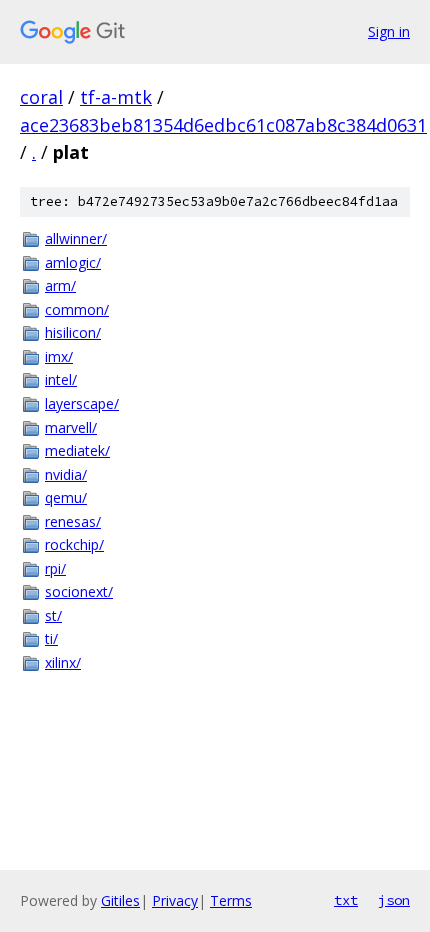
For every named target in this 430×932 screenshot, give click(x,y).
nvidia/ (66, 474)
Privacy (175, 900)
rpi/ (55, 568)
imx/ (59, 356)
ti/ (51, 638)
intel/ (61, 379)
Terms (231, 900)
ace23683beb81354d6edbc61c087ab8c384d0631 (223, 125)
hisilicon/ (73, 332)
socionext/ (79, 591)
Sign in (389, 31)
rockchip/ (74, 544)
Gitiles (120, 900)
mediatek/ (77, 450)
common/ (77, 309)
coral (41, 97)
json (394, 900)
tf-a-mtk (116, 97)
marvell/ (71, 427)
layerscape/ (82, 403)
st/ (53, 615)
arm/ (60, 285)
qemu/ (66, 497)
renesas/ (73, 521)
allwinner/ (76, 238)
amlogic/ (73, 262)
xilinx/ (63, 662)
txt (346, 900)
